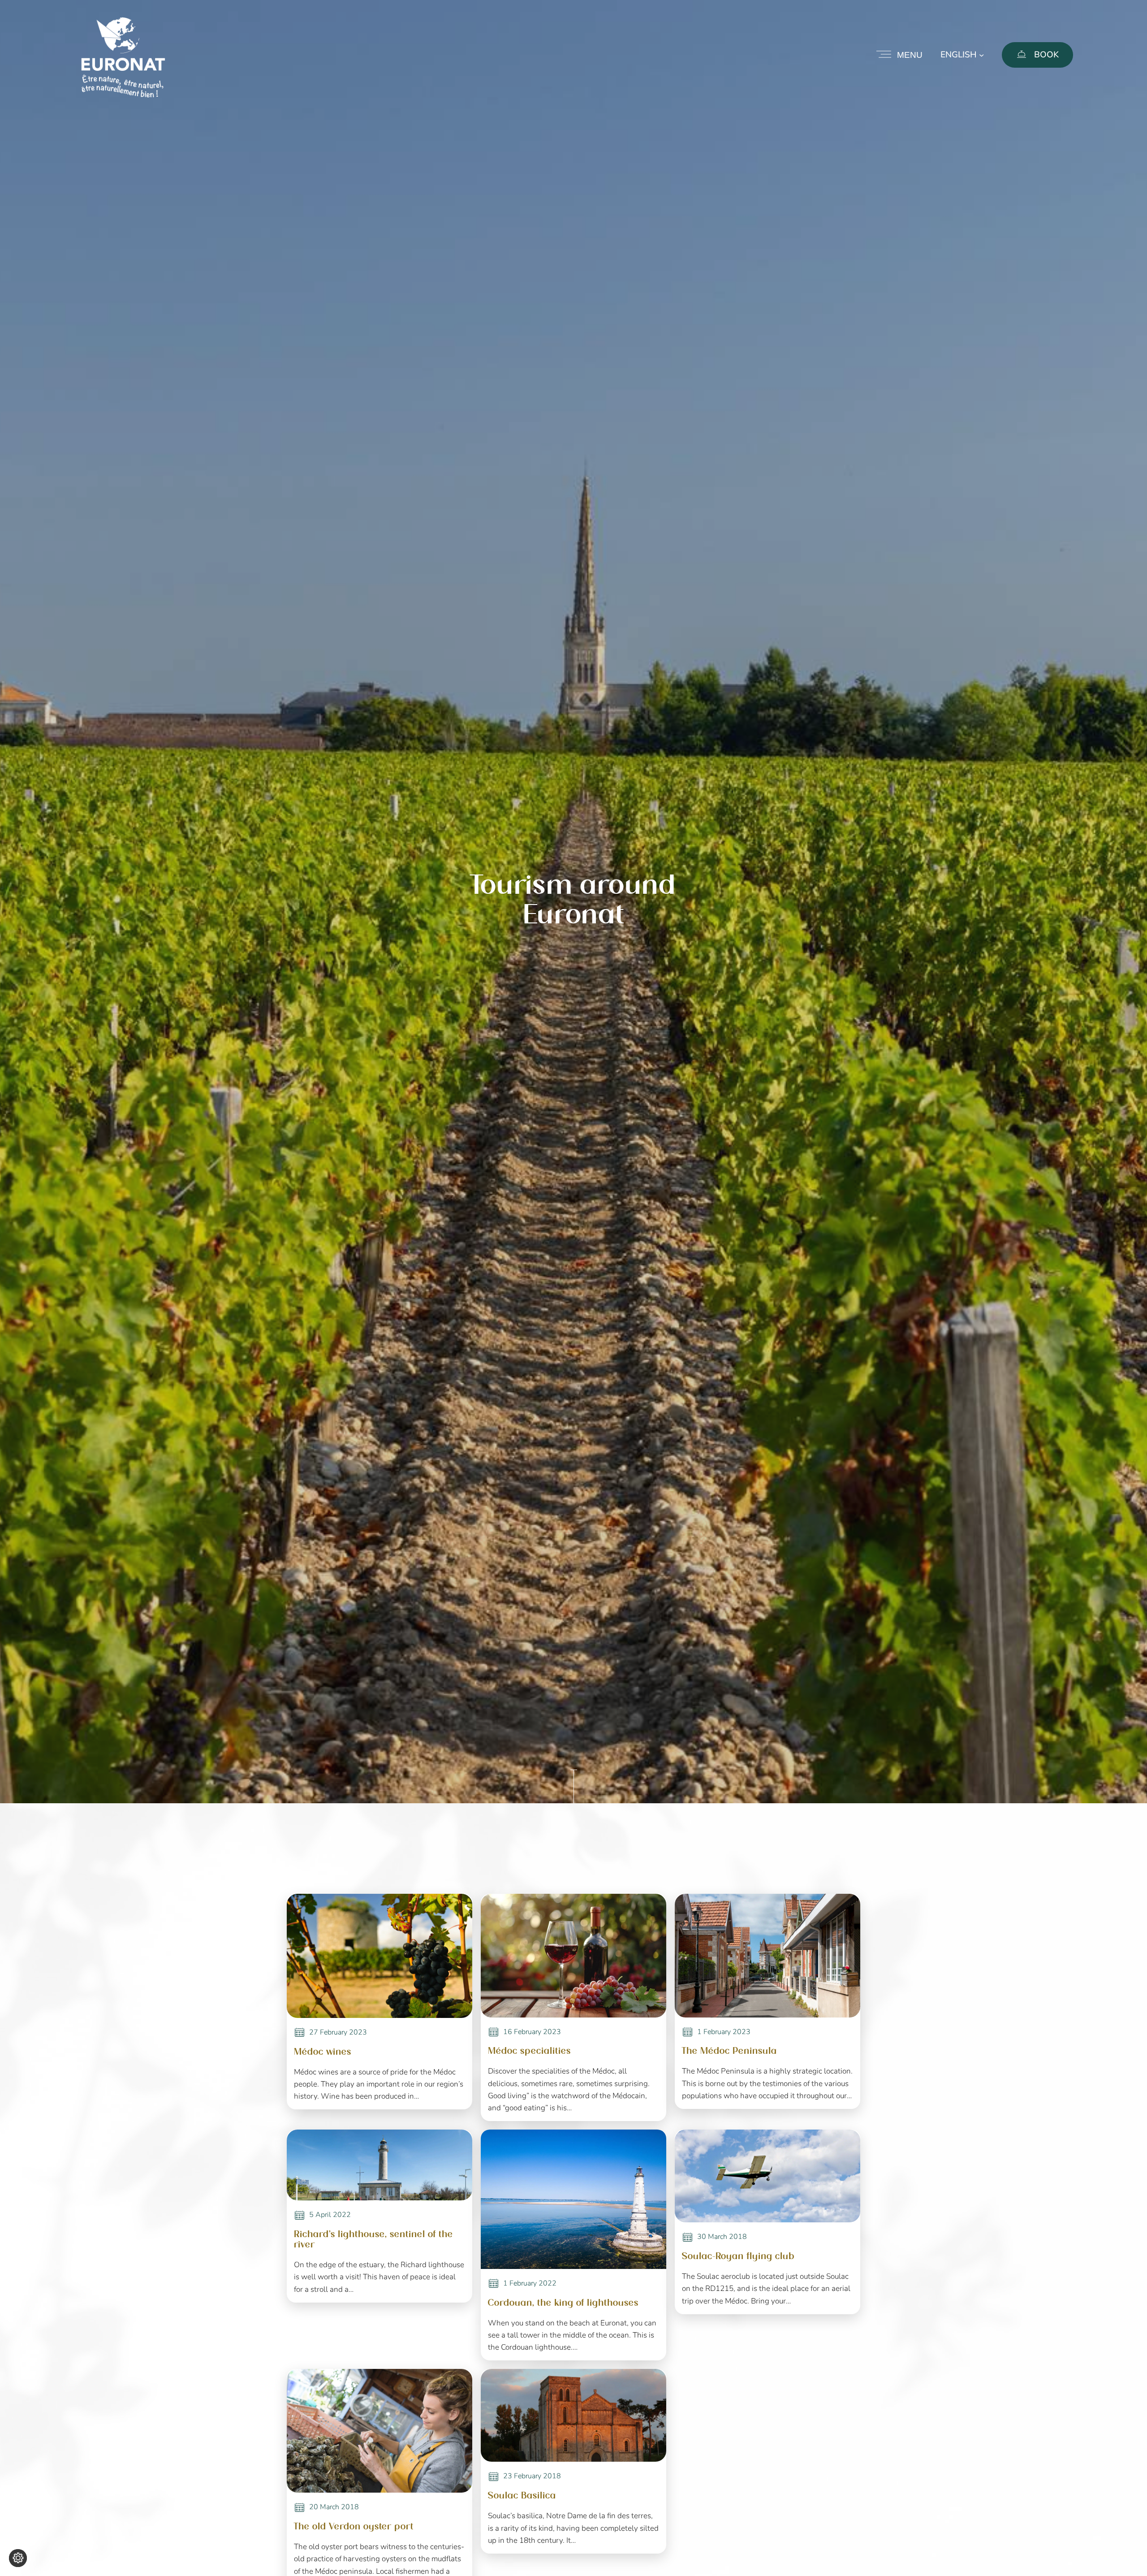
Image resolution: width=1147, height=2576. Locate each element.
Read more (316, 1919)
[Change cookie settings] (18, 2558)
